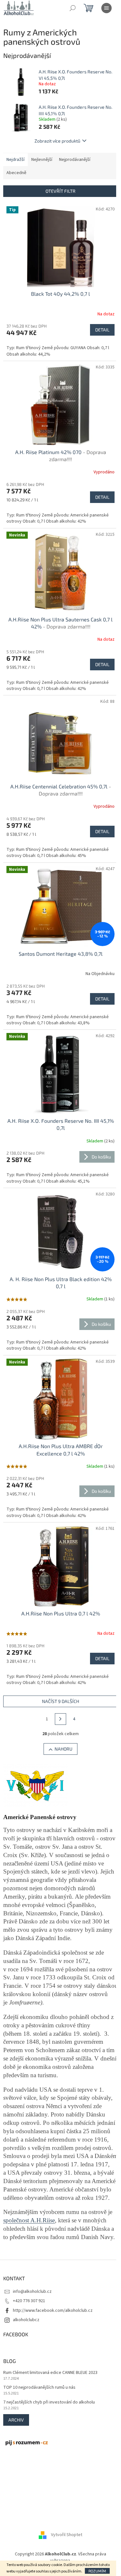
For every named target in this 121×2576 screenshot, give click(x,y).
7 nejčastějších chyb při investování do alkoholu (49, 2402)
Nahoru (63, 1749)
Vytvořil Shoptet (67, 2535)
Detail (102, 330)
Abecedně (16, 173)
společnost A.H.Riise (29, 2220)
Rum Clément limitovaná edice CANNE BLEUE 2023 (50, 2373)
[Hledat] (73, 8)
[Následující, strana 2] (61, 1719)
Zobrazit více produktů (57, 141)
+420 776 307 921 (29, 2301)
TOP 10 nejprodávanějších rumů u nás (39, 2388)
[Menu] (106, 8)
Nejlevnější (42, 160)
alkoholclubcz (26, 2320)
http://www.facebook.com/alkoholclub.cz (53, 2311)
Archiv (16, 2420)
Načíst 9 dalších (60, 1701)
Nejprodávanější (75, 160)
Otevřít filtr (60, 191)
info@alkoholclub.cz (32, 2292)
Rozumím (97, 2571)
